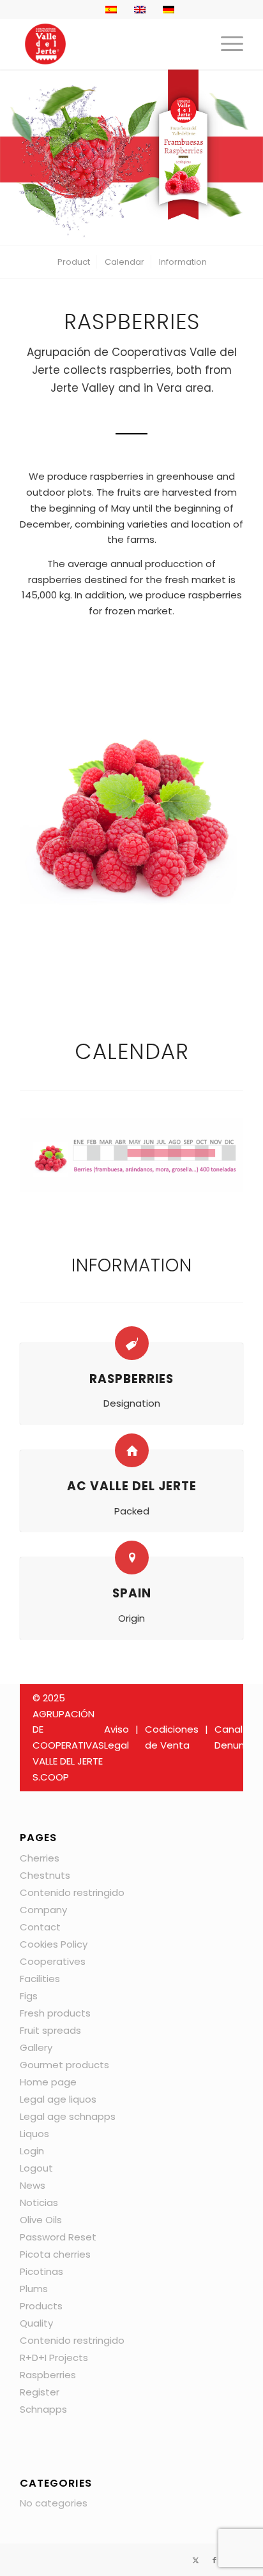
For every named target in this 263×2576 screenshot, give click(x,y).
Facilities (40, 1979)
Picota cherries (55, 2254)
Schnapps (43, 2409)
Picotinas (41, 2271)
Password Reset (58, 2237)
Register (40, 2392)
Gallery (36, 2047)
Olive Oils (41, 2220)
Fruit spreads (50, 2030)
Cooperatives (53, 1961)
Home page (48, 2082)
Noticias (39, 2202)
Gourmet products (64, 2065)
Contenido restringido (72, 1892)
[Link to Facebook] (214, 2560)
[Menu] (226, 44)
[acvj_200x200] (109, 44)
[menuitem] (226, 44)
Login (32, 2151)
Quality (36, 2323)
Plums (34, 2289)
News (33, 2185)
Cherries (40, 1858)
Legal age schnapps (68, 2116)
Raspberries (48, 2375)
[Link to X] (195, 2560)
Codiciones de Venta (172, 1737)
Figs (29, 1996)
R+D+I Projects (54, 2358)
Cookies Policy (54, 1944)
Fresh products (55, 2013)
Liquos (34, 2134)
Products (41, 2306)
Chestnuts (45, 1875)
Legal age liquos (58, 2099)
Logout (36, 2168)
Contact (40, 1927)
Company (43, 1910)
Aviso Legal (116, 1737)
